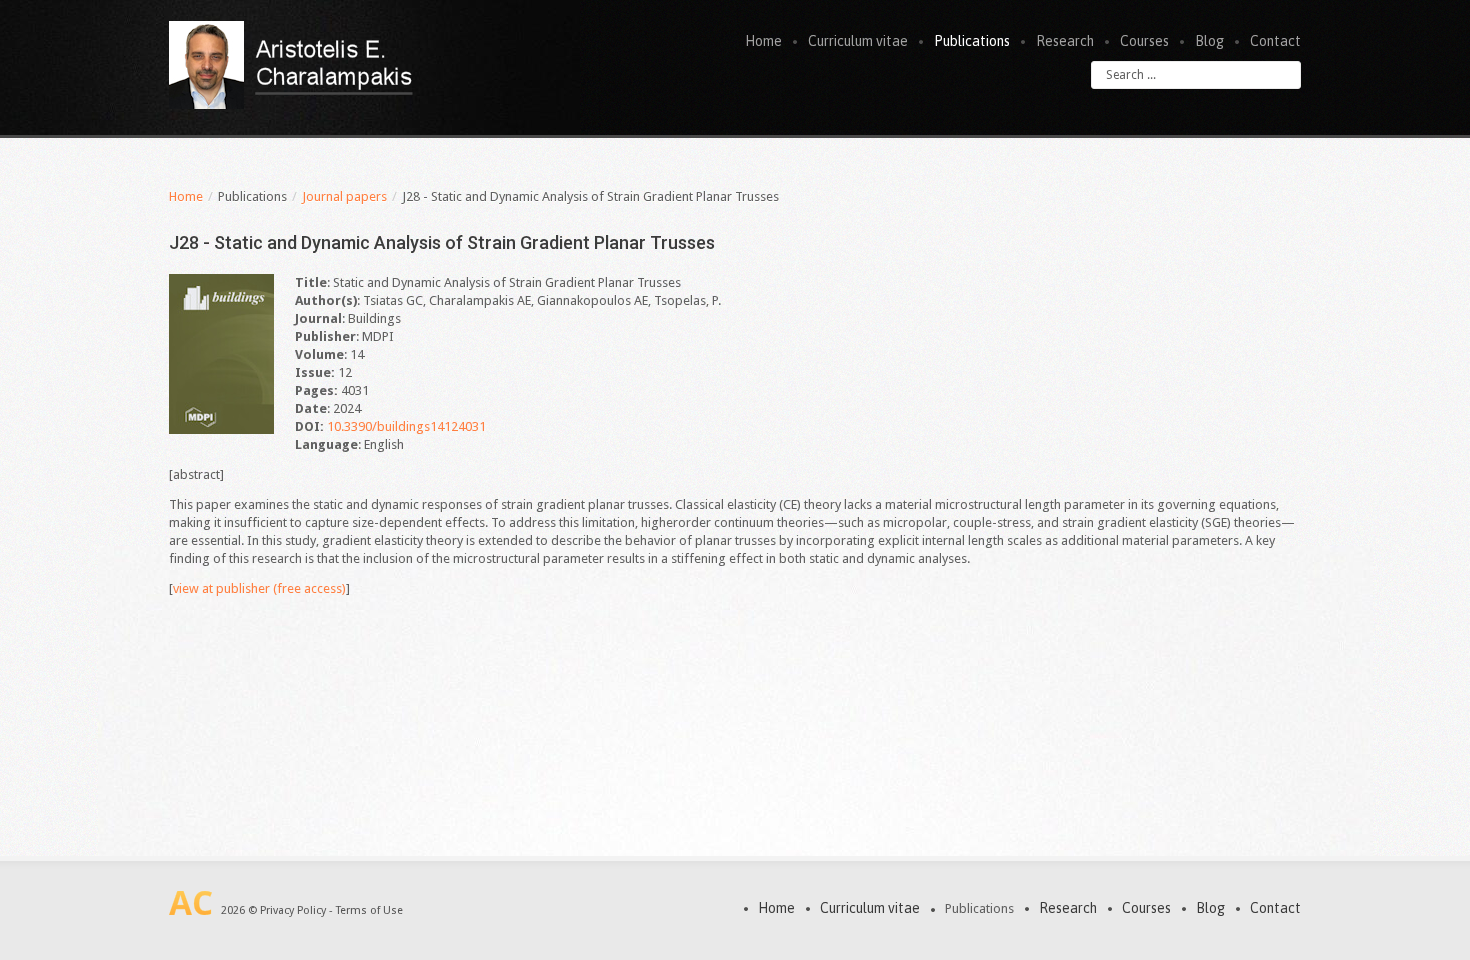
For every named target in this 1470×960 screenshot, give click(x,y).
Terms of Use (369, 910)
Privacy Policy (293, 910)
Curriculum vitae (858, 41)
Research (1065, 41)
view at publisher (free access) (259, 588)
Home (763, 41)
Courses (1144, 41)
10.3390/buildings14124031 (406, 426)
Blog (1209, 41)
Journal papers (344, 196)
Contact (1275, 41)
